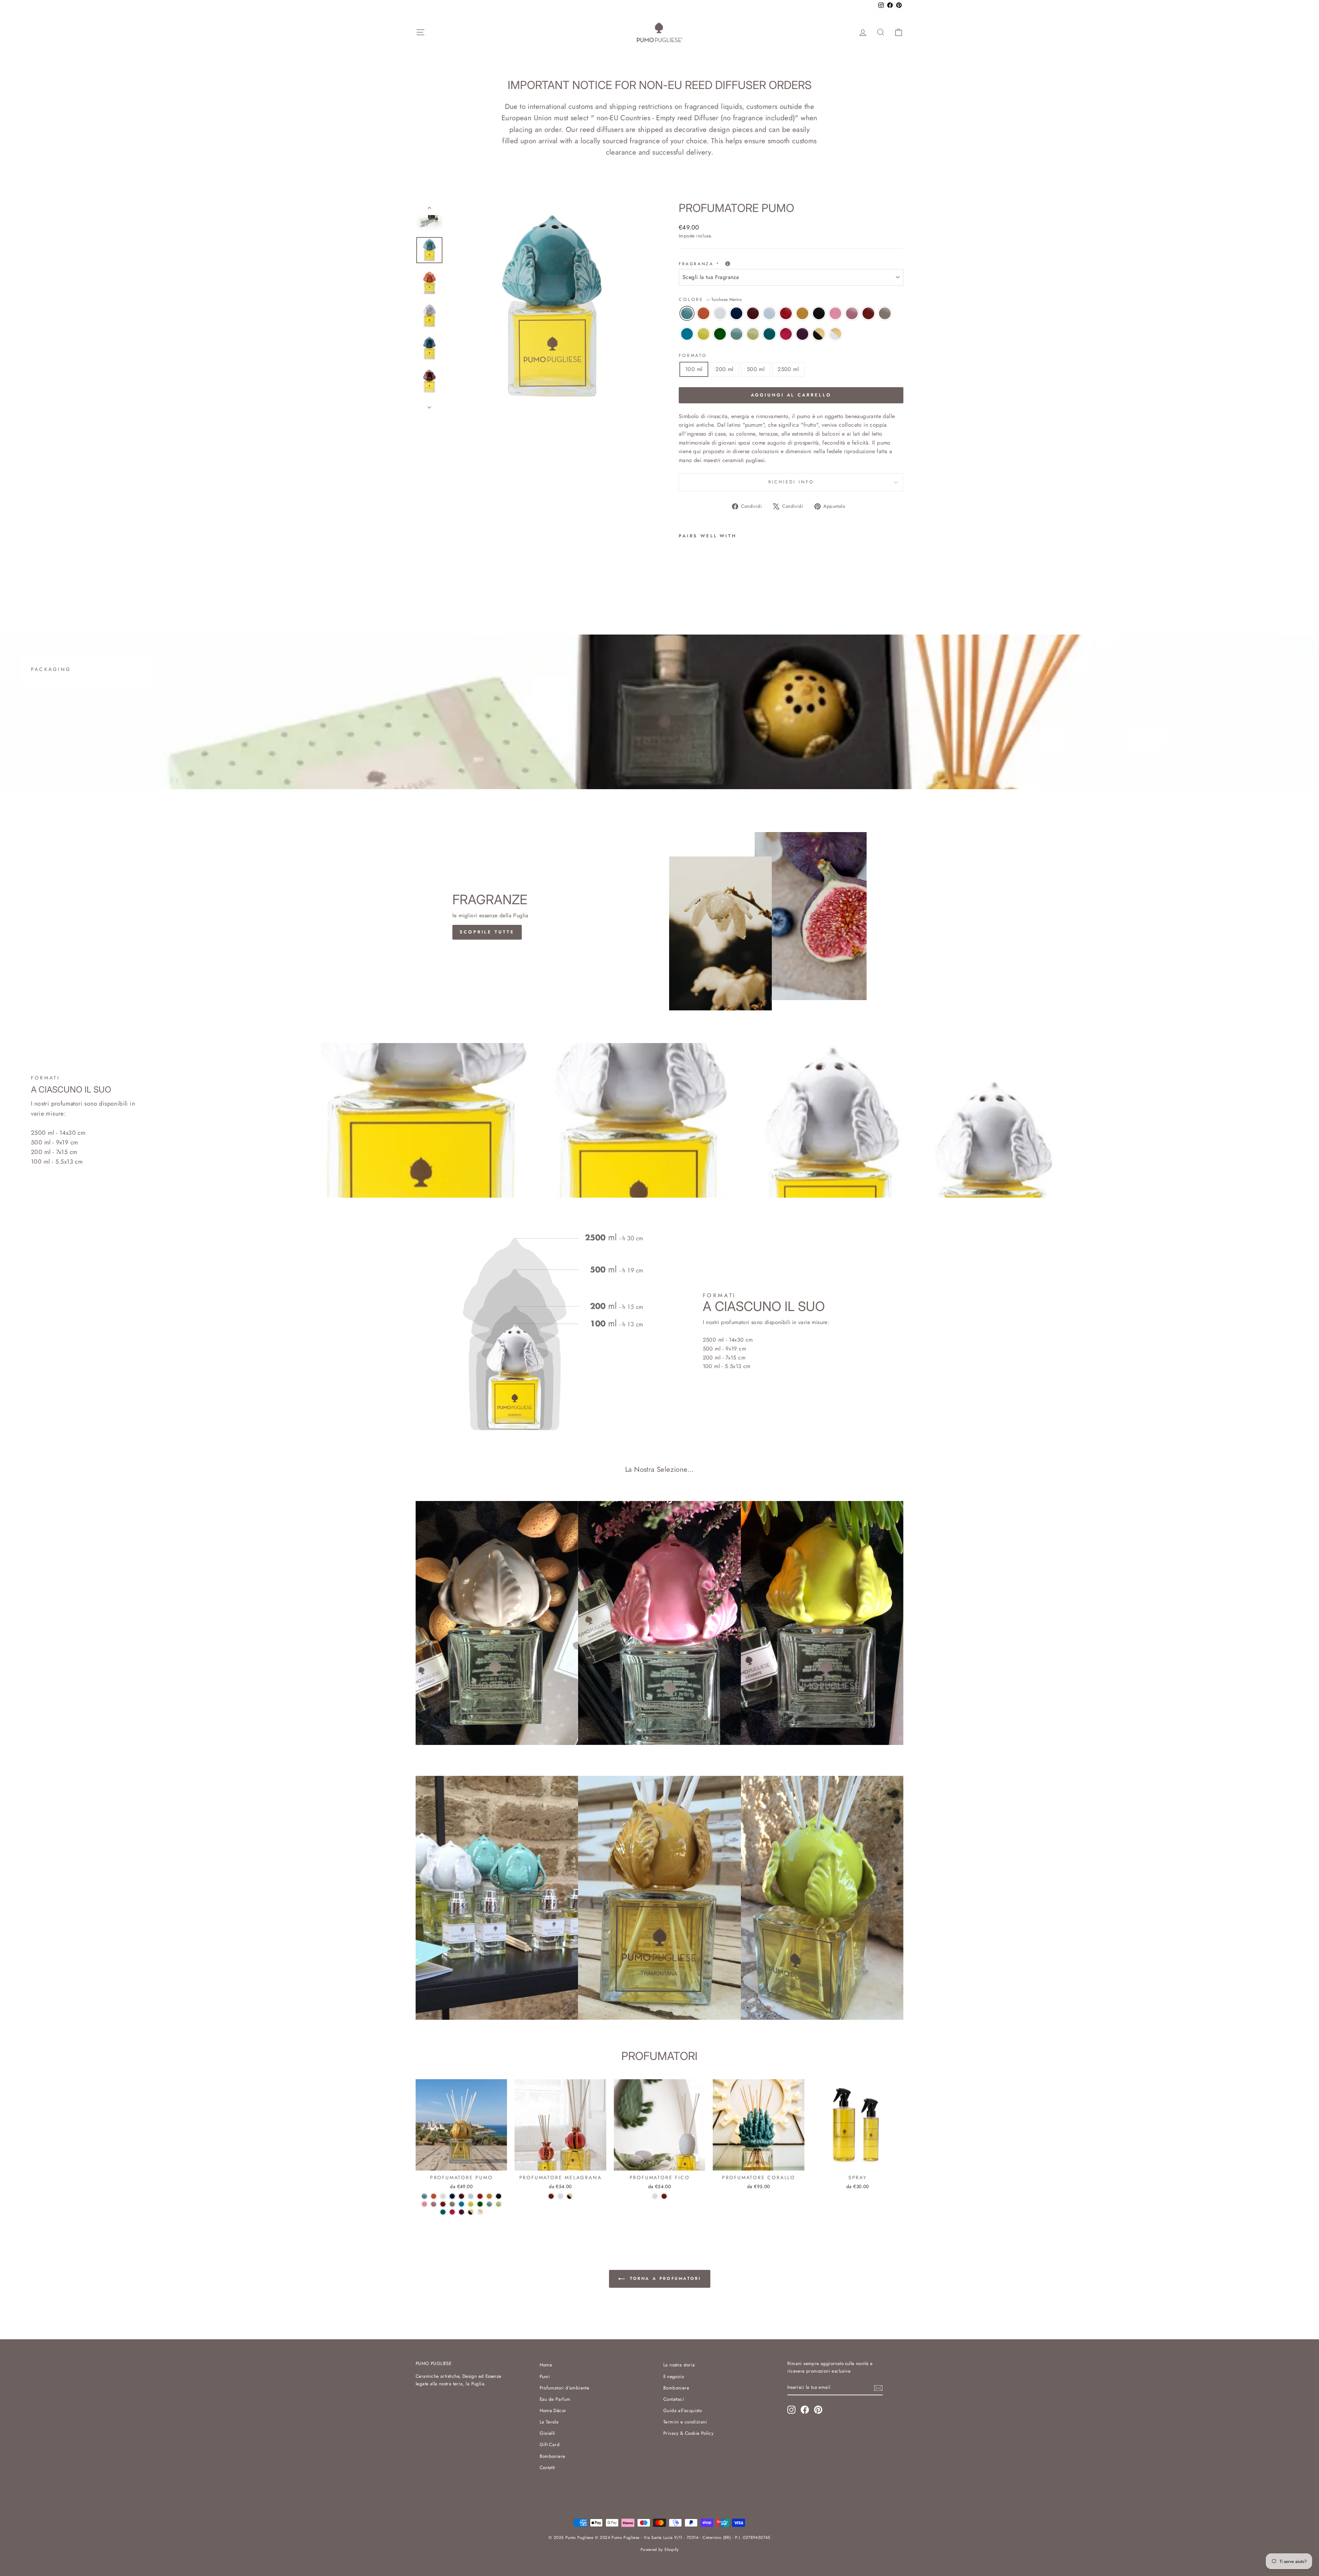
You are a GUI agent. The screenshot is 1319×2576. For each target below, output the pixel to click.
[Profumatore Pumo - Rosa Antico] (776, 579)
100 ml (694, 369)
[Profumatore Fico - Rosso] (664, 2196)
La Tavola (549, 2422)
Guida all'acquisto (683, 2410)
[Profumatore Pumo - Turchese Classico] (693, 587)
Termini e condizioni (685, 2422)
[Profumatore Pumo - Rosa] (767, 579)
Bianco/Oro (835, 334)
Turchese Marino (687, 313)
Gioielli (548, 2433)
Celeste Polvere (769, 313)
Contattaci (674, 2399)
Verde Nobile (736, 334)
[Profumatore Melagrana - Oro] (570, 2196)
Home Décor (553, 2410)
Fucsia (786, 334)
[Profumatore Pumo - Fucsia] (748, 587)
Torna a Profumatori (664, 2278)
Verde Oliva (753, 334)
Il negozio (674, 2376)
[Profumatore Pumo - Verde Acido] (702, 587)
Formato (693, 355)
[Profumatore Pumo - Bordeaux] (720, 579)
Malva (802, 334)
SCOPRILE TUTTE (487, 932)
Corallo (786, 313)
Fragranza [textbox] (729, 264)
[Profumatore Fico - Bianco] (655, 2196)
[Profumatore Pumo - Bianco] (702, 579)
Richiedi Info (791, 482)
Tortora (885, 313)
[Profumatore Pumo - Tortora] (683, 587)
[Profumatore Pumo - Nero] (758, 579)
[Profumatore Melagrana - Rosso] (551, 2196)
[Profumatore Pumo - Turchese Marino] (683, 579)
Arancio (703, 313)
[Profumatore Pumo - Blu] (711, 579)
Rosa (835, 313)
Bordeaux (753, 313)
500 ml (756, 369)
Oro (819, 334)
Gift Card (550, 2444)
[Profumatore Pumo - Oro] (767, 587)
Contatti (548, 2467)
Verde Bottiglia (720, 334)
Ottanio (769, 334)
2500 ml (788, 369)
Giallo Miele (802, 313)
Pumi (545, 2376)
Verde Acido (703, 334)
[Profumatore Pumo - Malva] (758, 587)
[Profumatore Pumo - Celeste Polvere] (730, 579)
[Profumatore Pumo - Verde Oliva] (730, 587)
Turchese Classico (687, 334)
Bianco (720, 313)
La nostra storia (679, 2365)
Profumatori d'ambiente (565, 2388)
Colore (710, 299)
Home (546, 2365)
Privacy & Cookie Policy (688, 2433)
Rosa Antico (852, 313)
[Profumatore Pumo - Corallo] (739, 579)
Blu (736, 313)
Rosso (868, 313)
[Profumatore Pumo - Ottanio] (739, 587)
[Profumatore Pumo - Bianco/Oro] (776, 587)
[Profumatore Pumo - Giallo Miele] (748, 579)
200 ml (724, 369)
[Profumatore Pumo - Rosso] (785, 579)
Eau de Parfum (555, 2399)
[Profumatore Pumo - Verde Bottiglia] (711, 587)
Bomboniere (553, 2456)
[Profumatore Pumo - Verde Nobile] (720, 587)
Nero (819, 313)
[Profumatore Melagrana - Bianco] (560, 2196)
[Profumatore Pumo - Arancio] (693, 579)
